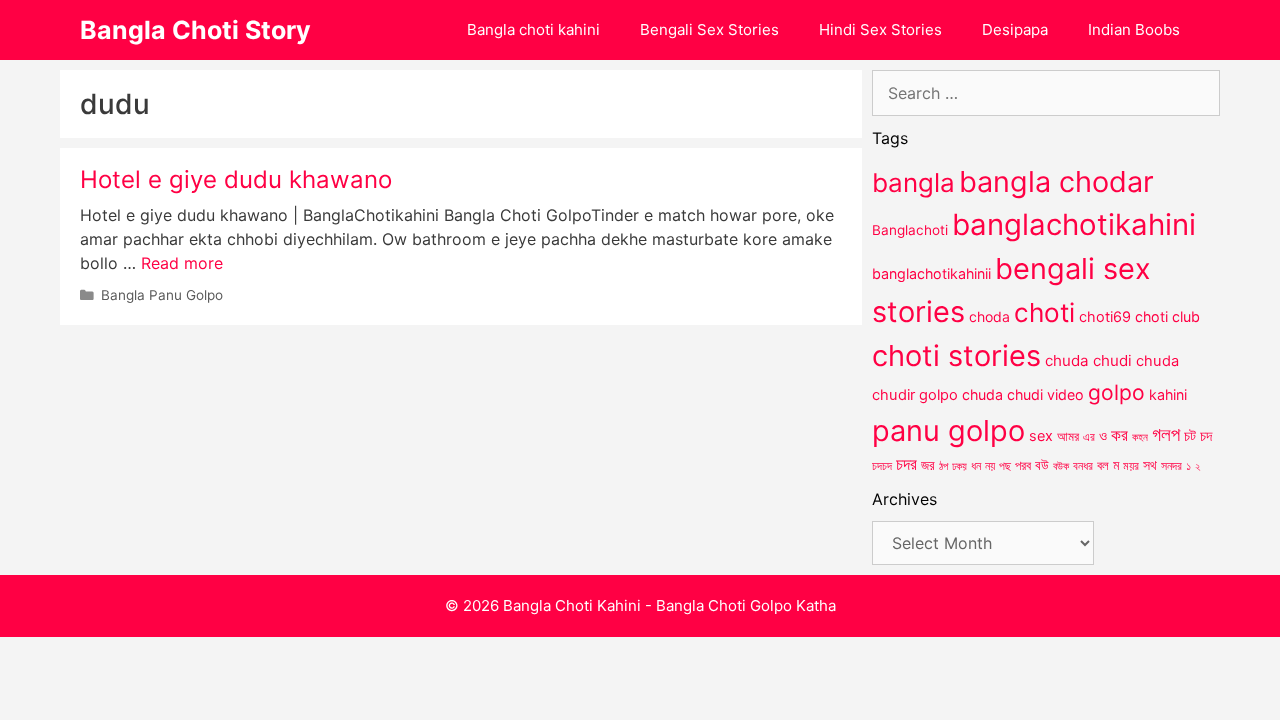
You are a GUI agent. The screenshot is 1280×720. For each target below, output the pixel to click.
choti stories (956, 355)
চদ (1206, 436)
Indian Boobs (1134, 29)
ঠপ (943, 466)
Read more (182, 263)
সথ (1150, 464)
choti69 (1105, 316)
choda (989, 316)
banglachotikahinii (931, 273)
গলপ (1166, 434)
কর (1119, 434)
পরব (1023, 465)
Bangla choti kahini (533, 29)
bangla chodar (1056, 181)
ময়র (1131, 465)
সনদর (1171, 466)
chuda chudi (1088, 360)
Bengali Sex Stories (709, 29)
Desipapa (1015, 29)
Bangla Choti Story (195, 30)
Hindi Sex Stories (880, 29)
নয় (990, 466)
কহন (1140, 437)
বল (1103, 465)
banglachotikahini (1074, 224)
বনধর (1083, 466)
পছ (1005, 466)
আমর (1068, 436)
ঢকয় (959, 466)
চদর (906, 464)
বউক (1061, 466)
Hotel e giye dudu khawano (236, 179)
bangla (913, 182)
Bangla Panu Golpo (162, 295)
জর (928, 465)
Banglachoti (910, 230)
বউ (1042, 465)
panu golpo (948, 430)
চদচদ (882, 466)
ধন (976, 466)
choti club (1167, 316)
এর (1089, 436)
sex (1041, 435)
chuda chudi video (1023, 394)
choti (1044, 312)
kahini (1168, 394)
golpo (1116, 392)
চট (1190, 435)
